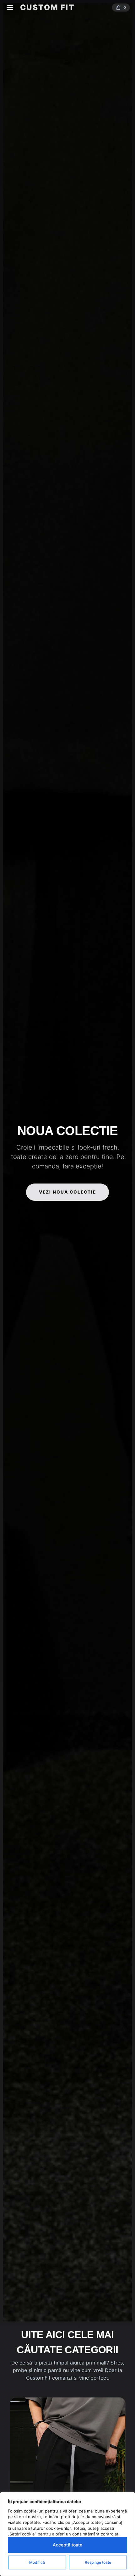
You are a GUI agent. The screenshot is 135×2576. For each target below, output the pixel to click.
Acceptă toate (67, 2545)
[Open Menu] (10, 8)
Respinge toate (98, 2562)
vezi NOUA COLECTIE (68, 1192)
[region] (67, 2534)
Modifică (37, 2562)
